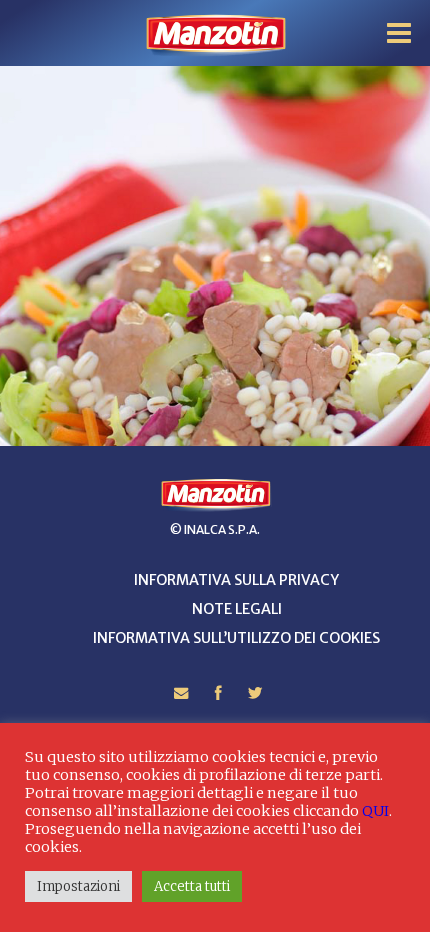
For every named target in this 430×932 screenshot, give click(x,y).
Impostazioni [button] (78, 886)
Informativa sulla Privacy (236, 580)
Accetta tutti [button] (192, 886)
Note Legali (237, 609)
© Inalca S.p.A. (215, 529)
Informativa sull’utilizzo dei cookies (236, 638)
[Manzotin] (215, 34)
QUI (375, 811)
